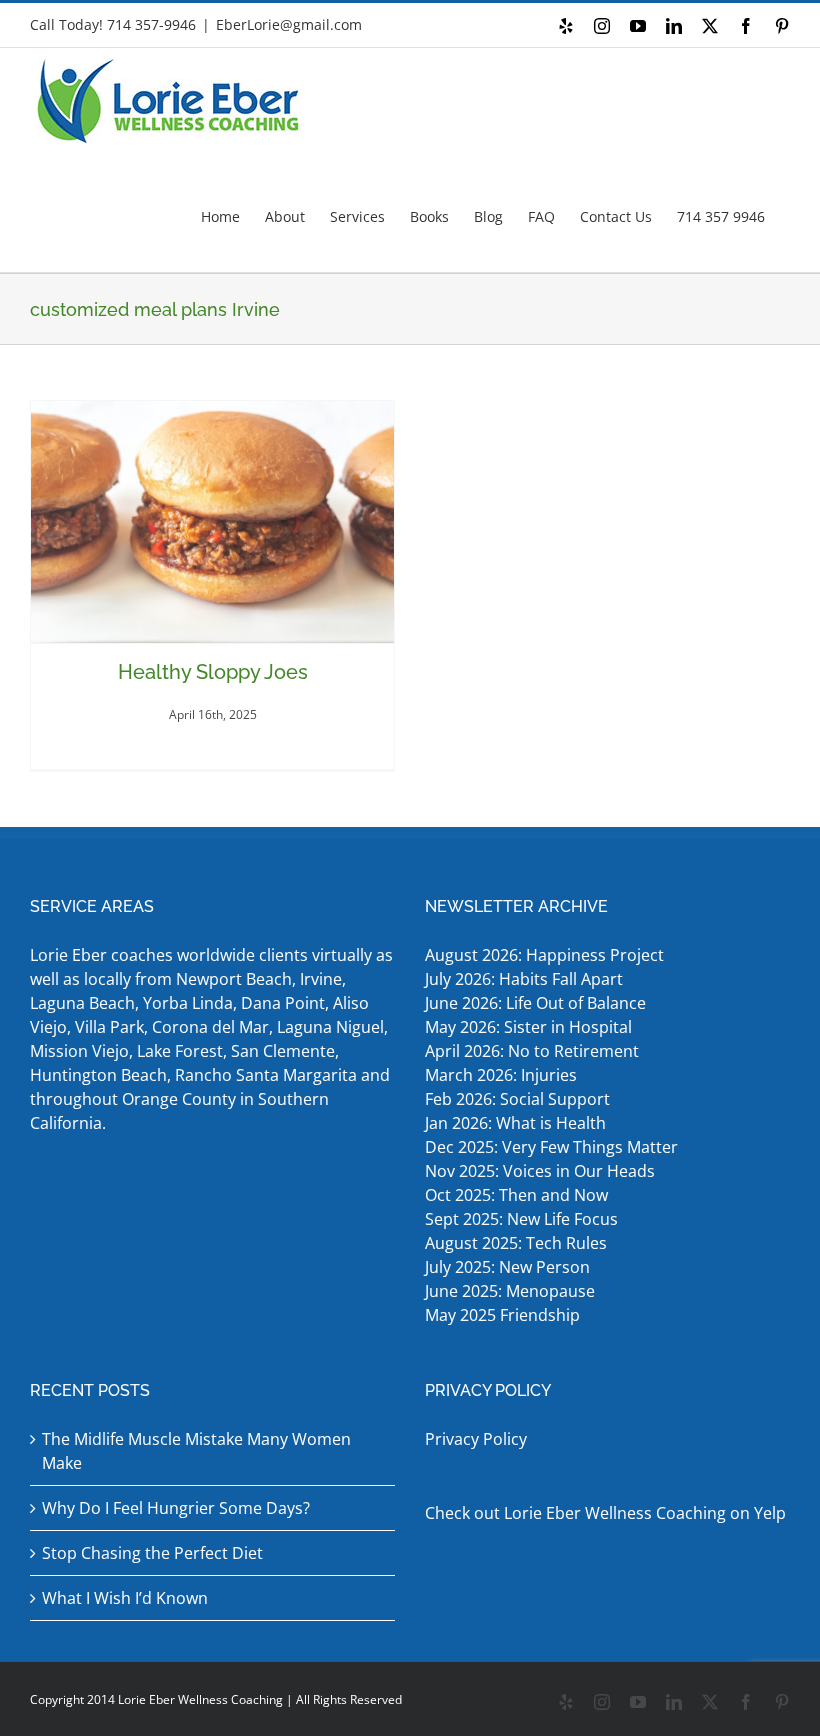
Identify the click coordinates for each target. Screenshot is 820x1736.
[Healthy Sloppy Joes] (212, 522)
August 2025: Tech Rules (516, 1243)
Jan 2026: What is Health (515, 1123)
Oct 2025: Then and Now (516, 1195)
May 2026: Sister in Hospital (530, 1027)
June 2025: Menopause (512, 1291)
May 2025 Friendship (502, 1315)
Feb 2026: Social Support (517, 1099)
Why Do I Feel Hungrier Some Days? (176, 1508)
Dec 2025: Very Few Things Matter (551, 1147)
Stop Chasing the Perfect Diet (152, 1553)
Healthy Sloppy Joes (213, 672)
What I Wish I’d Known (125, 1598)
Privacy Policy (476, 1439)
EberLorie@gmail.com (289, 24)
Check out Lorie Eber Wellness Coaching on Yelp (605, 1513)
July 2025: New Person (507, 1267)
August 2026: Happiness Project (544, 955)
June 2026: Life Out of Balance (535, 1003)
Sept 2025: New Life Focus (521, 1219)
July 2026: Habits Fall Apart (524, 979)
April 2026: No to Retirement (534, 1051)
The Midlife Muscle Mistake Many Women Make (196, 1451)
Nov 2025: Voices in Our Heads (540, 1171)
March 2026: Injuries (501, 1075)
